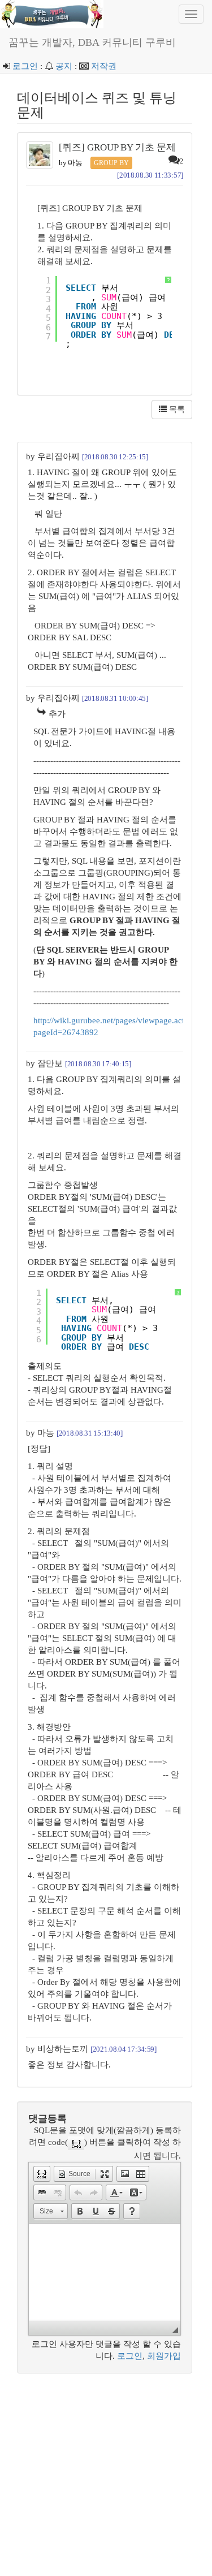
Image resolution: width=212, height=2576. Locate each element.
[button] (42, 2174)
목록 (176, 409)
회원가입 (164, 2356)
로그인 (25, 66)
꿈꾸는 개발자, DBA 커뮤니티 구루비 (92, 42)
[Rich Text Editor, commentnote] (105, 2272)
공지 (64, 66)
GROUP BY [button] (111, 163)
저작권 (104, 66)
